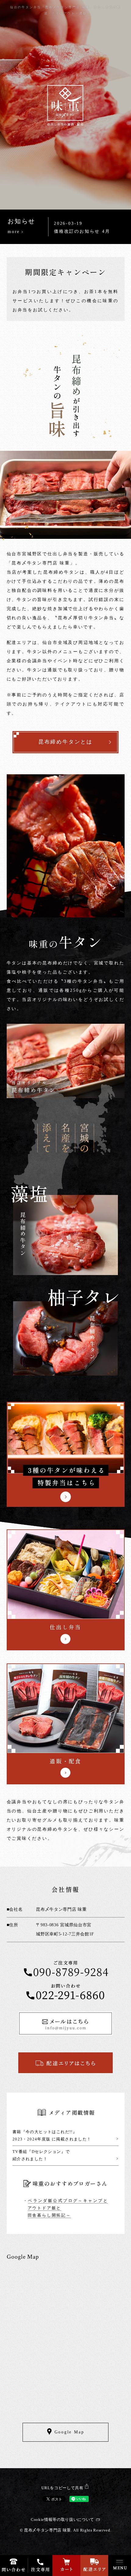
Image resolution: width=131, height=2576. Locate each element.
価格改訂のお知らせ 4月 (82, 231)
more (16, 232)
